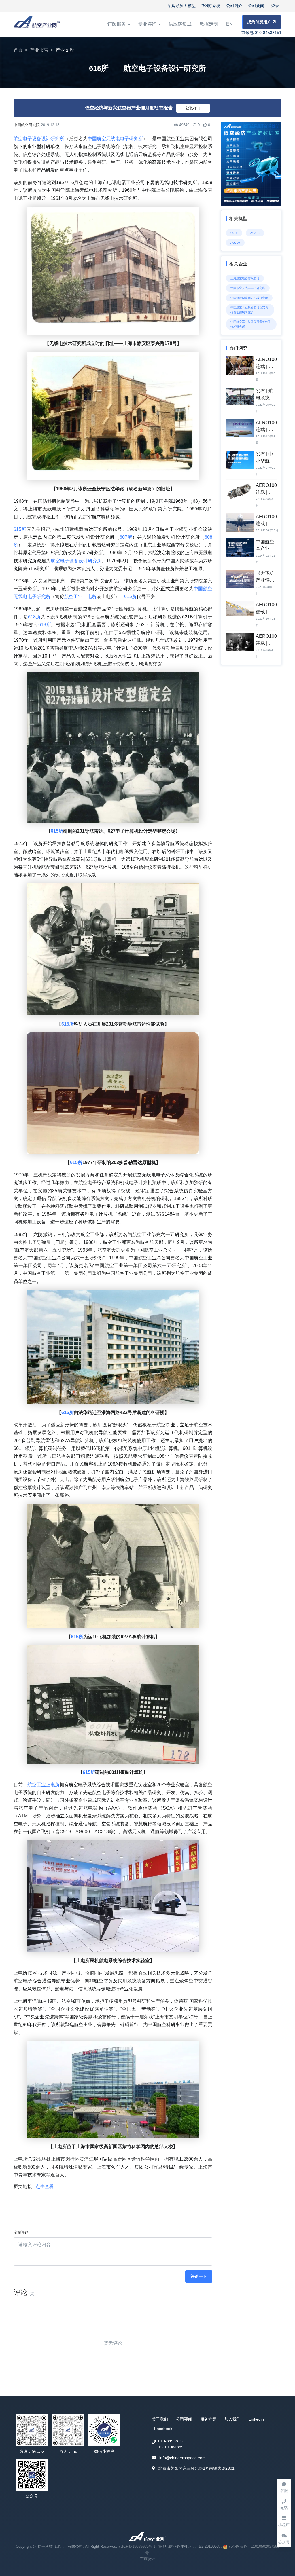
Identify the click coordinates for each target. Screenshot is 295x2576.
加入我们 (232, 2419)
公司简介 (234, 6)
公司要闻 (256, 6)
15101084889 (171, 2447)
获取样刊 (193, 108)
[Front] (37, 24)
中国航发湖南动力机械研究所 (249, 298)
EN (229, 24)
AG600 (235, 243)
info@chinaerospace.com (183, 2458)
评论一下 (199, 2276)
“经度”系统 (211, 6)
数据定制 (209, 24)
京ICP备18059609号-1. (138, 2546)
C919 (234, 233)
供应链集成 (180, 24)
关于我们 (160, 2419)
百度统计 (147, 2559)
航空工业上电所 (80, 596)
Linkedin (256, 2419)
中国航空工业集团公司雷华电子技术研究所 (251, 324)
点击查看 (45, 2187)
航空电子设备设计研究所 (39, 139)
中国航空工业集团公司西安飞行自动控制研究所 (249, 310)
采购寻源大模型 (181, 6)
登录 (275, 6)
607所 (126, 537)
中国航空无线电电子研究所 (115, 139)
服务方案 (208, 2419)
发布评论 (21, 2232)
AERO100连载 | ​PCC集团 (266, 366)
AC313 (255, 233)
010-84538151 (172, 2441)
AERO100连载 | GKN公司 (266, 612)
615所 (20, 529)
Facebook (163, 2429)
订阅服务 (117, 24)
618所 (34, 617)
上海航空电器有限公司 (245, 278)
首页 (18, 50)
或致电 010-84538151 (261, 33)
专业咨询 (148, 24)
